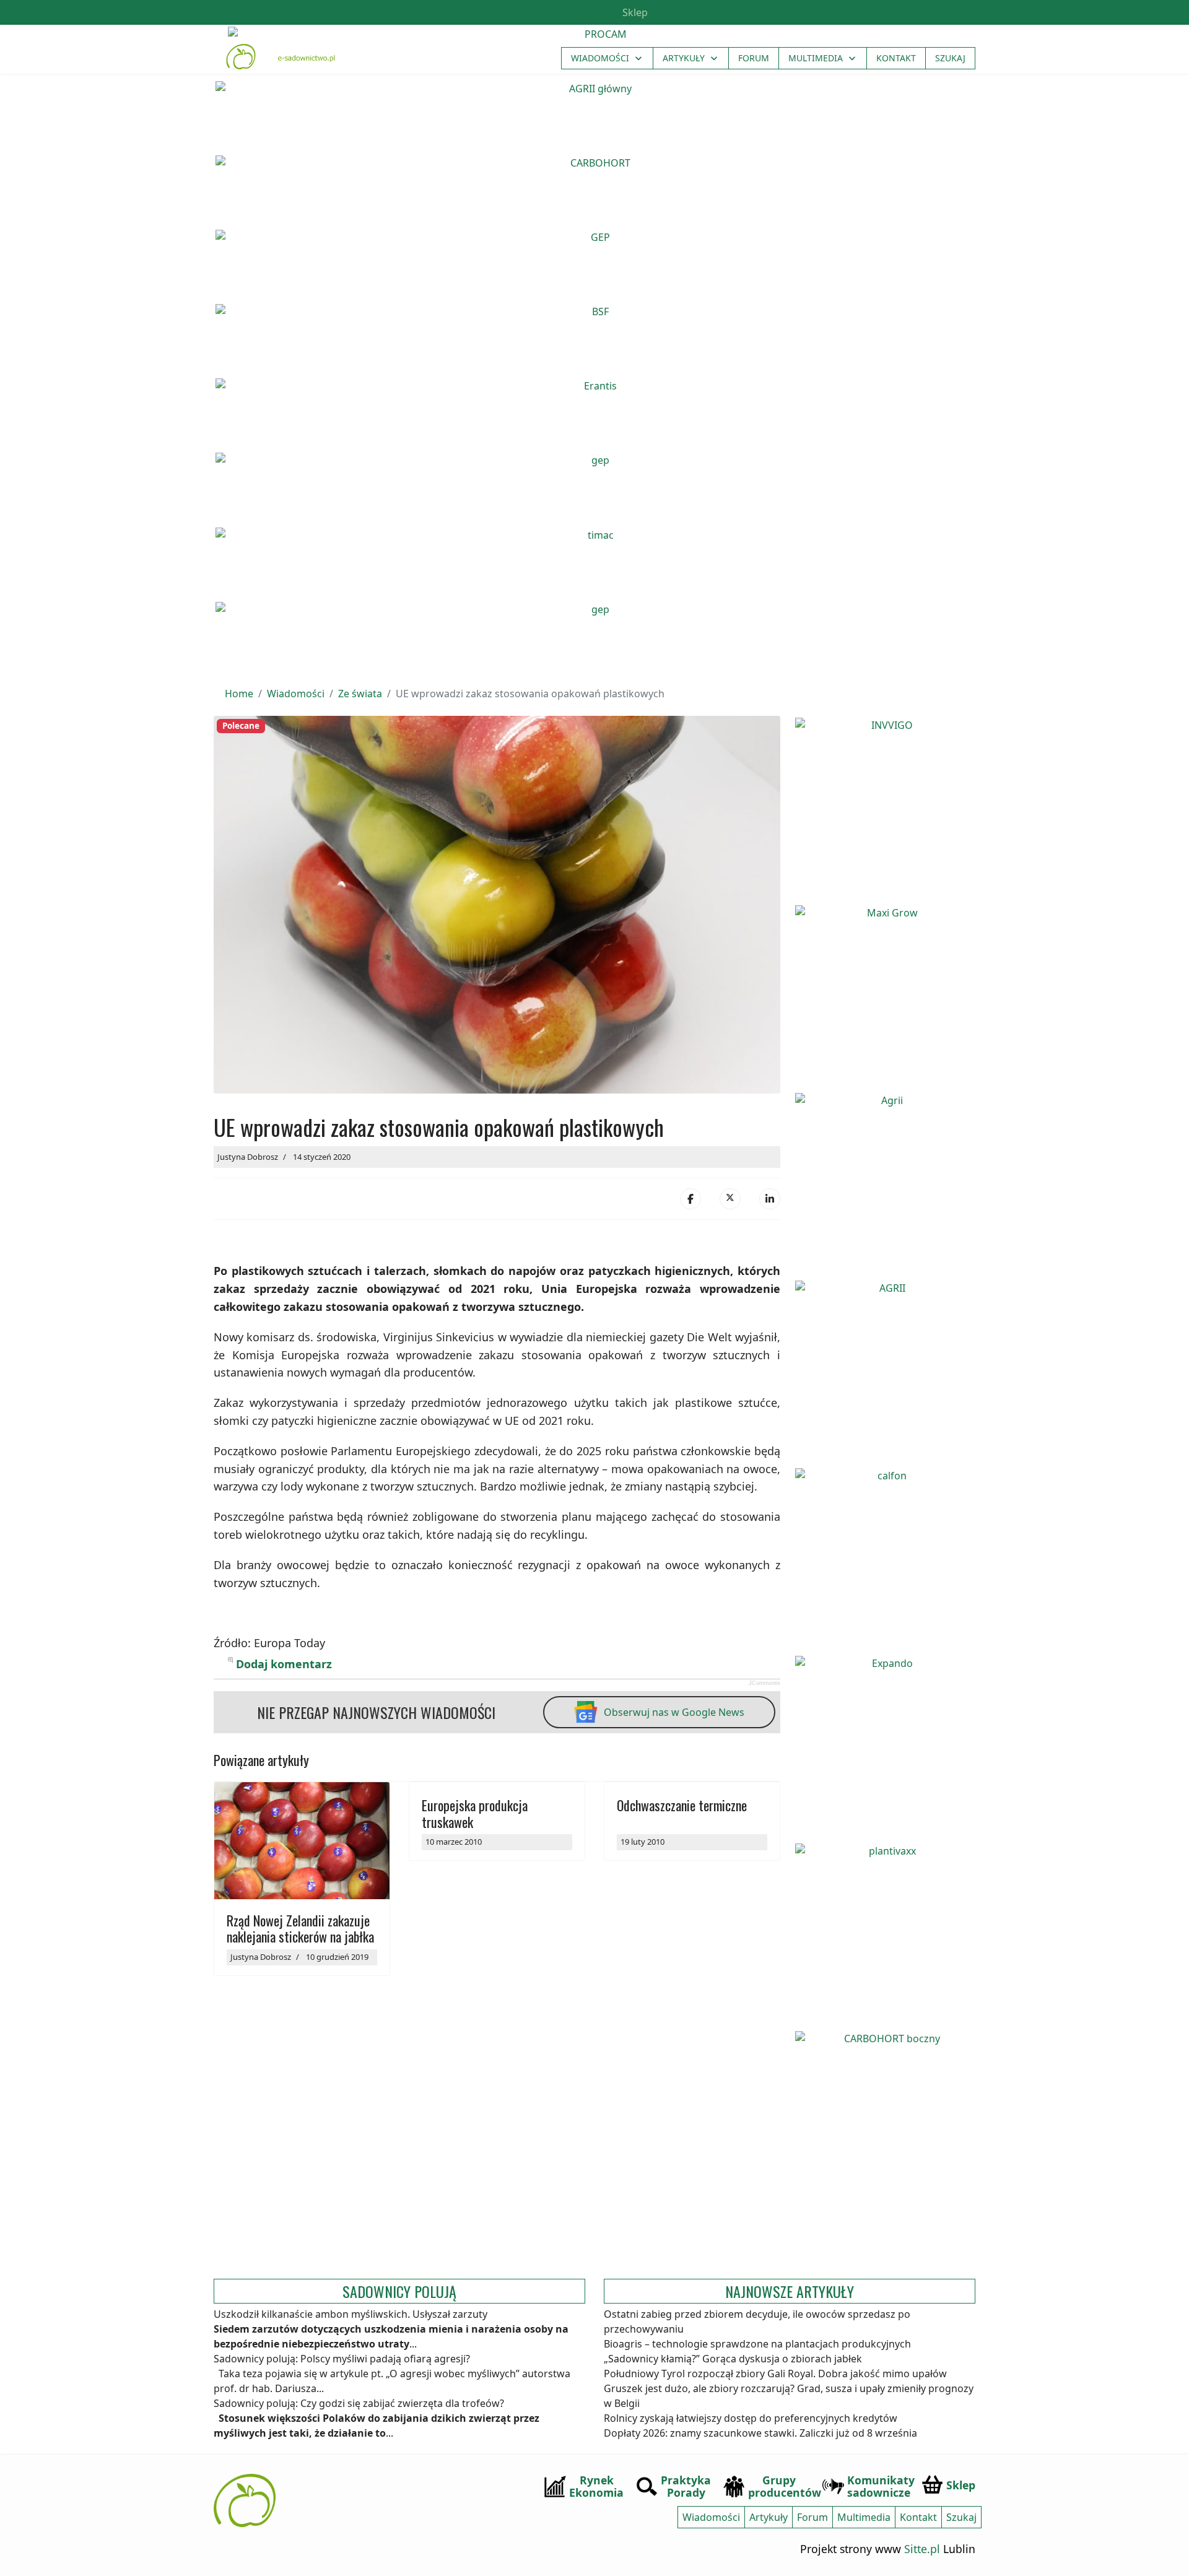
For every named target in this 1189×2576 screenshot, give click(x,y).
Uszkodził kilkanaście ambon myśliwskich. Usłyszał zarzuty (351, 2314)
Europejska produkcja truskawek (475, 1813)
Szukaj (950, 58)
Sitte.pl (922, 2549)
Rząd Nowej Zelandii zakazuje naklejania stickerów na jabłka (300, 1928)
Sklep (634, 12)
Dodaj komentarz (284, 1664)
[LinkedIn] (770, 1199)
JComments (764, 1683)
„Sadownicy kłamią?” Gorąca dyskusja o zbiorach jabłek (733, 2359)
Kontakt (896, 58)
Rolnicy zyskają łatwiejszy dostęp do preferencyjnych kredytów (751, 2418)
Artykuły (684, 58)
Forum (754, 58)
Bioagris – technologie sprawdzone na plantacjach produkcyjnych (757, 2344)
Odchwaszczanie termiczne (682, 1805)
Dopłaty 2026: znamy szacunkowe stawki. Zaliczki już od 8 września (760, 2433)
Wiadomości (600, 58)
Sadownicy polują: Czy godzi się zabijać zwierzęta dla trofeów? (359, 2403)
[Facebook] (690, 1199)
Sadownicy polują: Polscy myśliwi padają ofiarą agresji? (342, 2359)
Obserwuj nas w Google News (674, 1712)
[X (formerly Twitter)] (730, 1199)
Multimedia (816, 58)
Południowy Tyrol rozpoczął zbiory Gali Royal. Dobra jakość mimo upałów (775, 2374)
